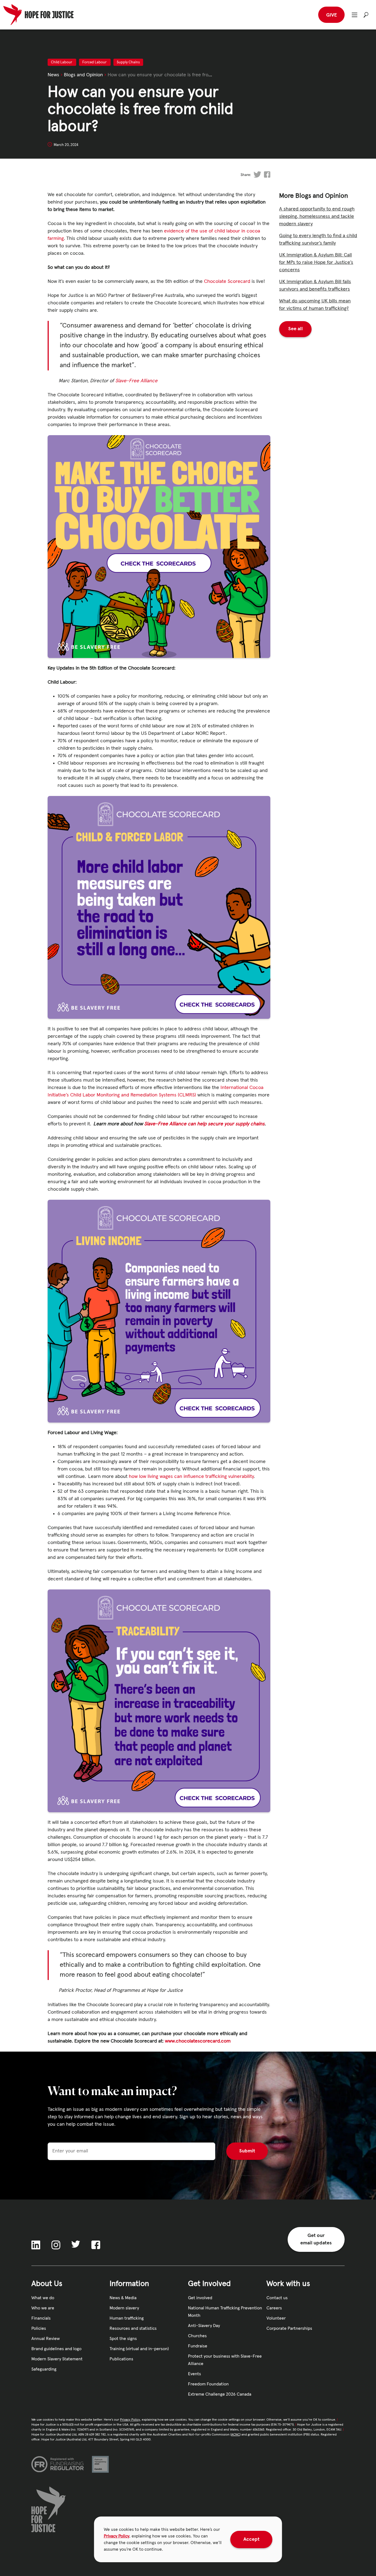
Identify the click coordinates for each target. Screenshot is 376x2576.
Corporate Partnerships (289, 2328)
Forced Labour (95, 62)
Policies (39, 2328)
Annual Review (46, 2339)
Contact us (277, 2298)
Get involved (200, 2298)
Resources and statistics (133, 2328)
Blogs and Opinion (83, 75)
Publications (121, 2359)
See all (295, 329)
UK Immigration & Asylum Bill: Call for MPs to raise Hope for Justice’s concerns (316, 262)
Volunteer (276, 2318)
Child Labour (62, 62)
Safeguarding (44, 2369)
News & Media (123, 2298)
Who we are (43, 2308)
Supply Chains (128, 62)
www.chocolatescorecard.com (198, 2041)
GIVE (332, 15)
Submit (247, 2151)
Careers (274, 2308)
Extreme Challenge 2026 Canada (220, 2394)
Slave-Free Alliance (136, 381)
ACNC (235, 2435)
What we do (43, 2298)
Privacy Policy (117, 2536)
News (53, 75)
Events (194, 2374)
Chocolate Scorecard (227, 281)
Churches (197, 2336)
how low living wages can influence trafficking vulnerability (191, 1477)
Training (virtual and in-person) (139, 2349)
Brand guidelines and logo (56, 2349)
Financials (41, 2318)
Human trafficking (127, 2318)
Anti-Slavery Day (204, 2326)
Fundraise (198, 2346)
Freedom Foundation (208, 2384)
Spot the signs (123, 2339)
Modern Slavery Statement (57, 2359)
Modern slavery (124, 2308)
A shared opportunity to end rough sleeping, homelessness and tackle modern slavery (317, 216)
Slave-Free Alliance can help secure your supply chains (204, 1124)
